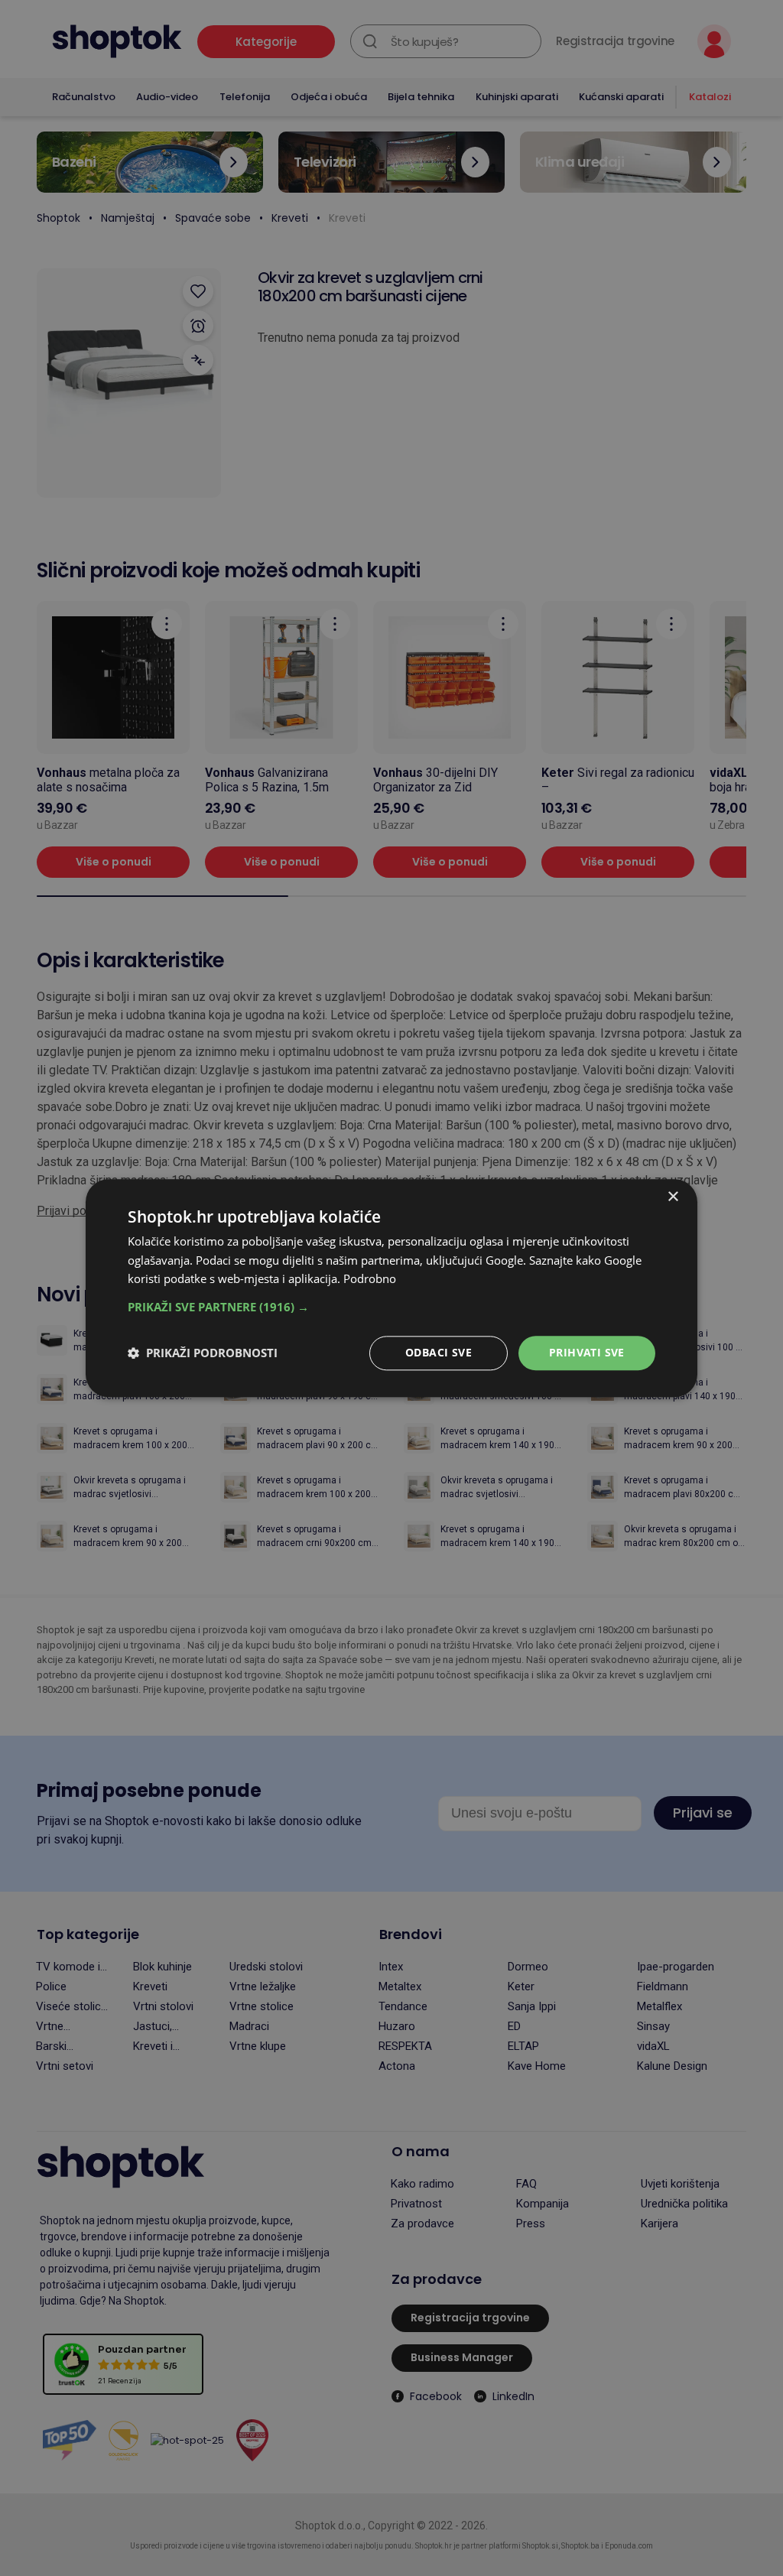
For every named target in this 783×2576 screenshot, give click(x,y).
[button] (391, 1307)
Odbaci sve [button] (439, 1352)
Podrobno (370, 1279)
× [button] (673, 1197)
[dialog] (391, 1288)
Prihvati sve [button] (587, 1352)
